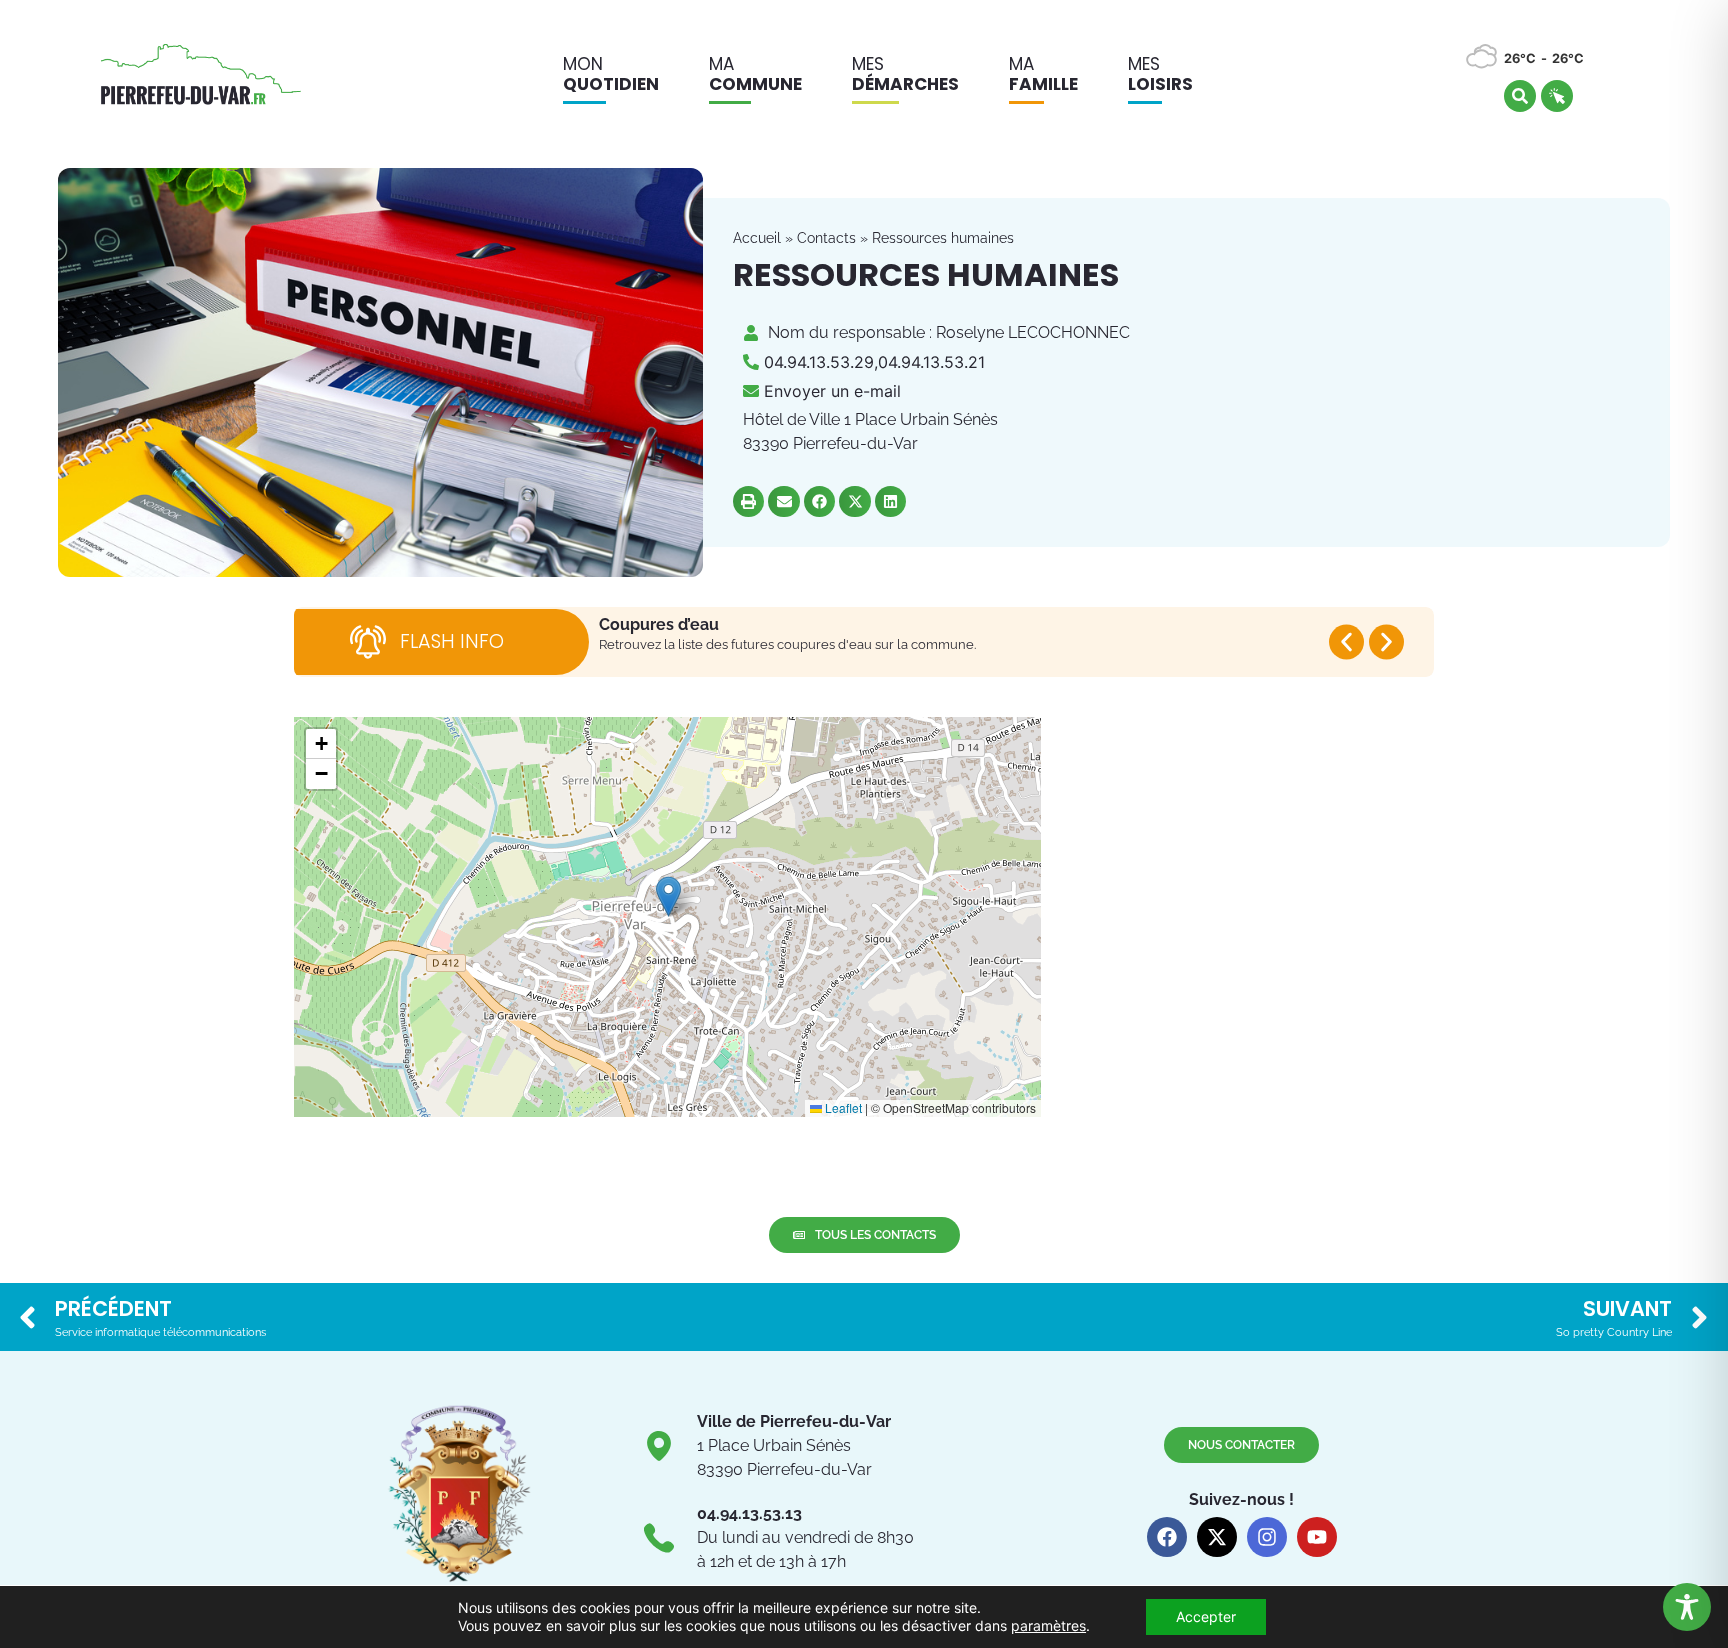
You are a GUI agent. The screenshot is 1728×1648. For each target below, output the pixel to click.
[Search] (1520, 96)
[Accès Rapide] (1557, 96)
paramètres (1048, 1625)
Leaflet (842, 1107)
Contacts (826, 238)
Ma (755, 74)
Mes (905, 74)
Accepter (1206, 1616)
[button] (749, 502)
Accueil (757, 238)
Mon (611, 74)
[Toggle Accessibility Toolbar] (1687, 1607)
